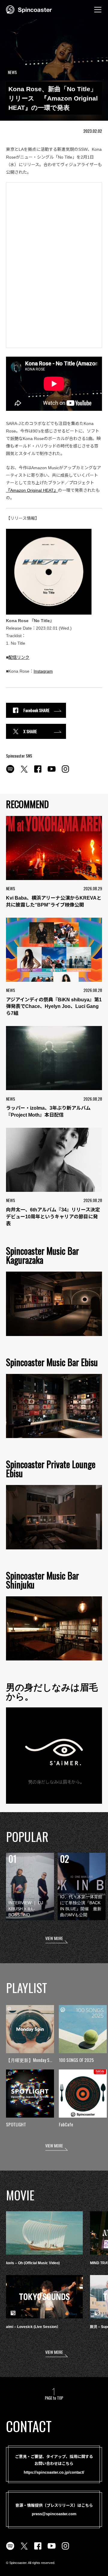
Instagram (43, 671)
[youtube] (52, 772)
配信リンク (19, 657)
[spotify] (10, 772)
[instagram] (65, 772)
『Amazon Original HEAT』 (32, 490)
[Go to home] (29, 9)
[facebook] (38, 772)
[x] (24, 772)
